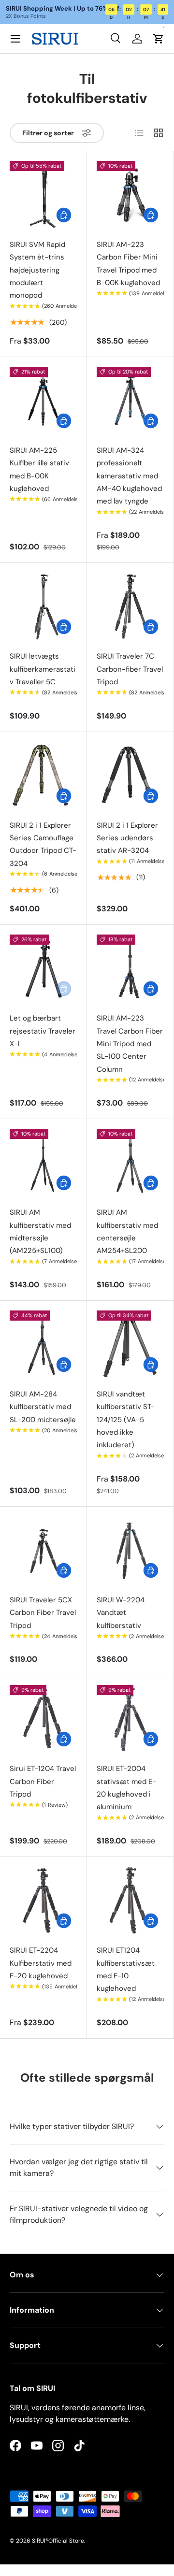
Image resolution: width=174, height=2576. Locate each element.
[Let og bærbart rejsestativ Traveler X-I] (43, 968)
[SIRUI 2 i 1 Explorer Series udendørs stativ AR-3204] (130, 775)
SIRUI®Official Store (58, 2541)
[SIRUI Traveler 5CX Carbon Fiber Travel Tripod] (43, 1550)
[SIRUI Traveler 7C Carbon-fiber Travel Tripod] (130, 606)
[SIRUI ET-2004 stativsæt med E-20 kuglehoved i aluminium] (130, 1719)
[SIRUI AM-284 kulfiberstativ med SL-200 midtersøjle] (43, 1344)
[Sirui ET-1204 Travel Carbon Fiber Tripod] (43, 1719)
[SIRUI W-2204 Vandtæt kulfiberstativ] (130, 1550)
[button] (159, 39)
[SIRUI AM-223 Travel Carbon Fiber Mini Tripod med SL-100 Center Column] (130, 968)
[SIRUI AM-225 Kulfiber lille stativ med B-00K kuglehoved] (43, 400)
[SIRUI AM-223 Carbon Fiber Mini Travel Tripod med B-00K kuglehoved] (130, 194)
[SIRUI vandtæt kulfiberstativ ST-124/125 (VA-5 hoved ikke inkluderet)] (130, 1344)
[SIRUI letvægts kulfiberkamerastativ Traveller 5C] (43, 606)
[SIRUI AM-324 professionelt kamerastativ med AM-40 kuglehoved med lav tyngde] (130, 400)
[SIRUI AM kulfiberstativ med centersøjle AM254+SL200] (130, 1162)
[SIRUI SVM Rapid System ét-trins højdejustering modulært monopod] (43, 194)
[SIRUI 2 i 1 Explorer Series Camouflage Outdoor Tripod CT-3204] (43, 775)
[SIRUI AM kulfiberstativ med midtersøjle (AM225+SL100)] (43, 1162)
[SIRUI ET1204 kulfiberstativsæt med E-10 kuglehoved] (130, 1900)
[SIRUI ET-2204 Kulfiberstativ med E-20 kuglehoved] (43, 1900)
